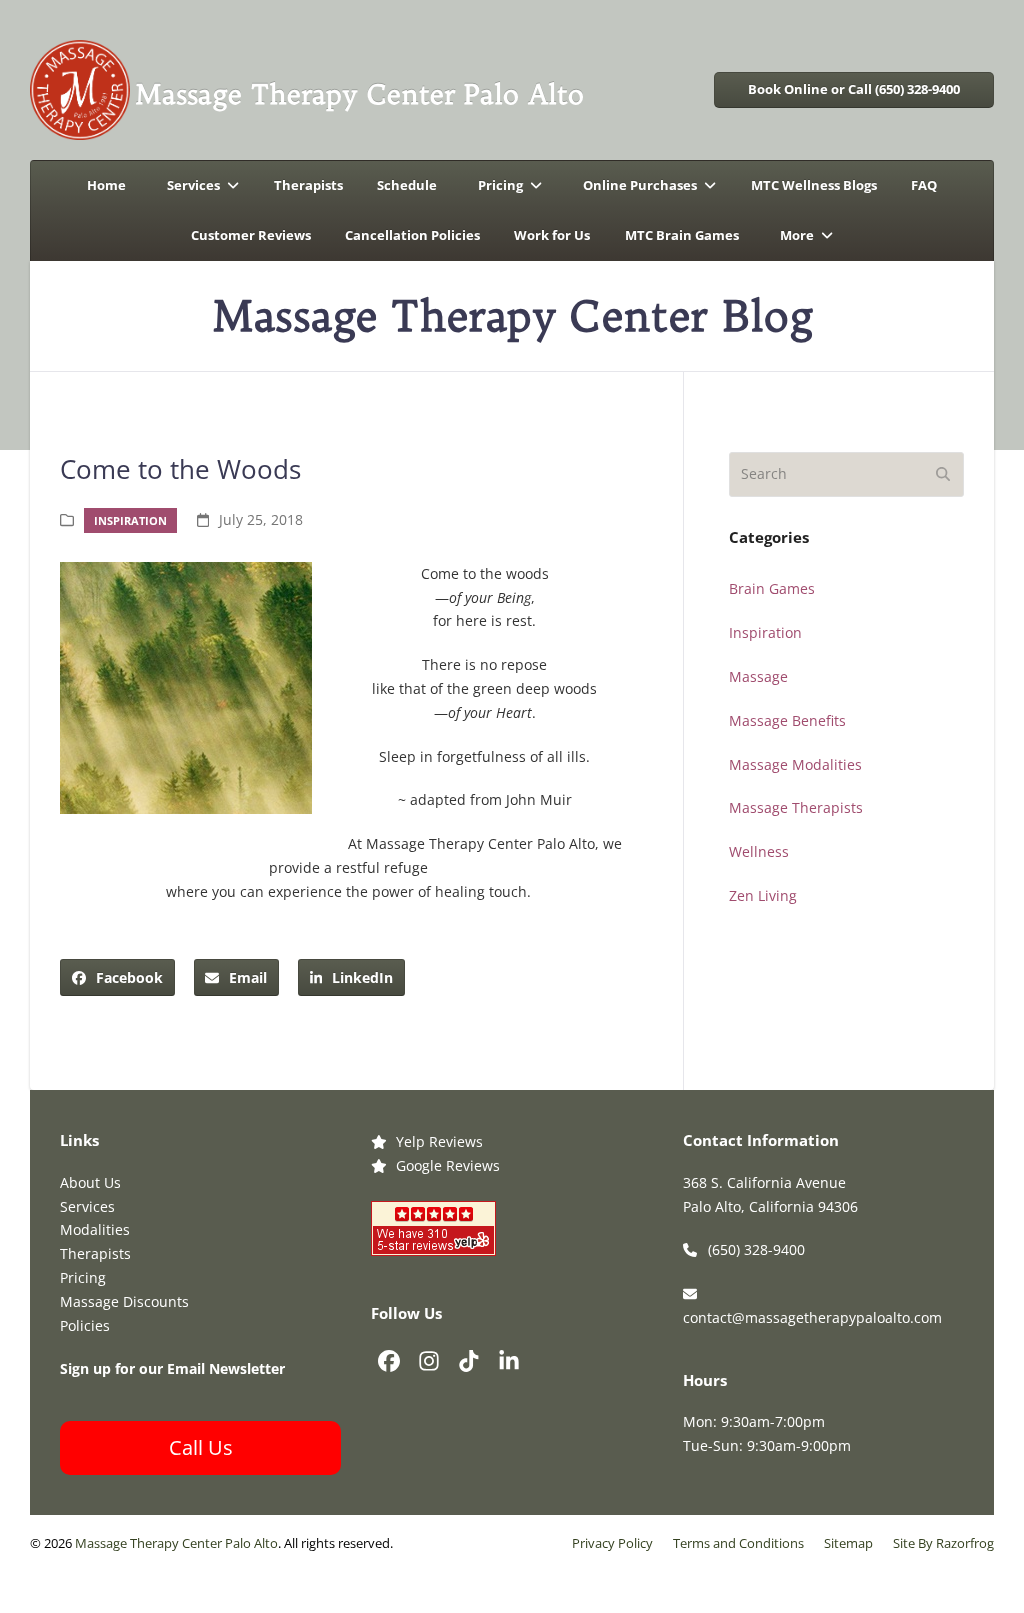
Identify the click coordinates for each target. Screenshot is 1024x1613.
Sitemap (848, 1543)
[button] (117, 977)
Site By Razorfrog (943, 1543)
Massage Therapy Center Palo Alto (176, 1543)
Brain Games (772, 588)
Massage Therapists (796, 807)
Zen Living (763, 895)
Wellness (759, 851)
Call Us (201, 1447)
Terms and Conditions (738, 1543)
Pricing (83, 1277)
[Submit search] (943, 475)
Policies (85, 1325)
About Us (90, 1182)
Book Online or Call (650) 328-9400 (854, 89)
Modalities (95, 1229)
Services (87, 1206)
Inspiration (130, 520)
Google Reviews (448, 1165)
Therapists (95, 1253)
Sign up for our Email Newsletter (172, 1368)
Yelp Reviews (439, 1141)
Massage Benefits (787, 720)
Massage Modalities (795, 764)
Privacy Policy (612, 1543)
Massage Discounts (124, 1301)
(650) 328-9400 (756, 1249)
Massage (758, 676)
